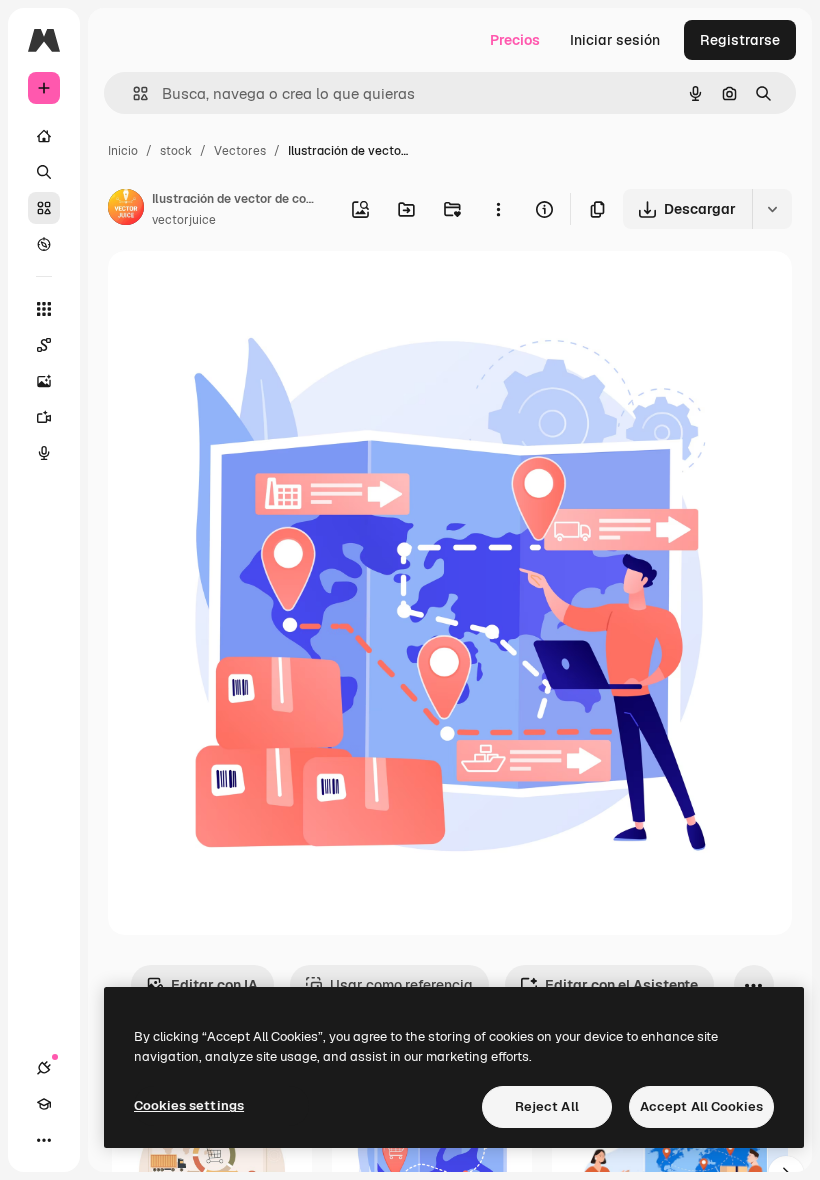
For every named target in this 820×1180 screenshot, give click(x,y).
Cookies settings (189, 1105)
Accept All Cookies (701, 1106)
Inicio (123, 151)
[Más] (44, 1140)
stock (176, 151)
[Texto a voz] (44, 453)
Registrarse (740, 40)
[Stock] (44, 208)
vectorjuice (184, 220)
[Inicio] (44, 136)
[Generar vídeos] (44, 417)
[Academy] (44, 1104)
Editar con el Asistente (621, 985)
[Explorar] (44, 244)
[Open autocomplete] (132, 93)
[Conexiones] (44, 1068)
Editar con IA (214, 985)
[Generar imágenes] (44, 381)
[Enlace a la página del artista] (126, 210)
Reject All (547, 1106)
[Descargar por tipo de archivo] (772, 209)
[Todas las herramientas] (44, 309)
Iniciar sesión (615, 40)
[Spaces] (44, 345)
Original (236, 289)
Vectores (240, 151)
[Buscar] (44, 172)
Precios (515, 40)
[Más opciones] (498, 209)
